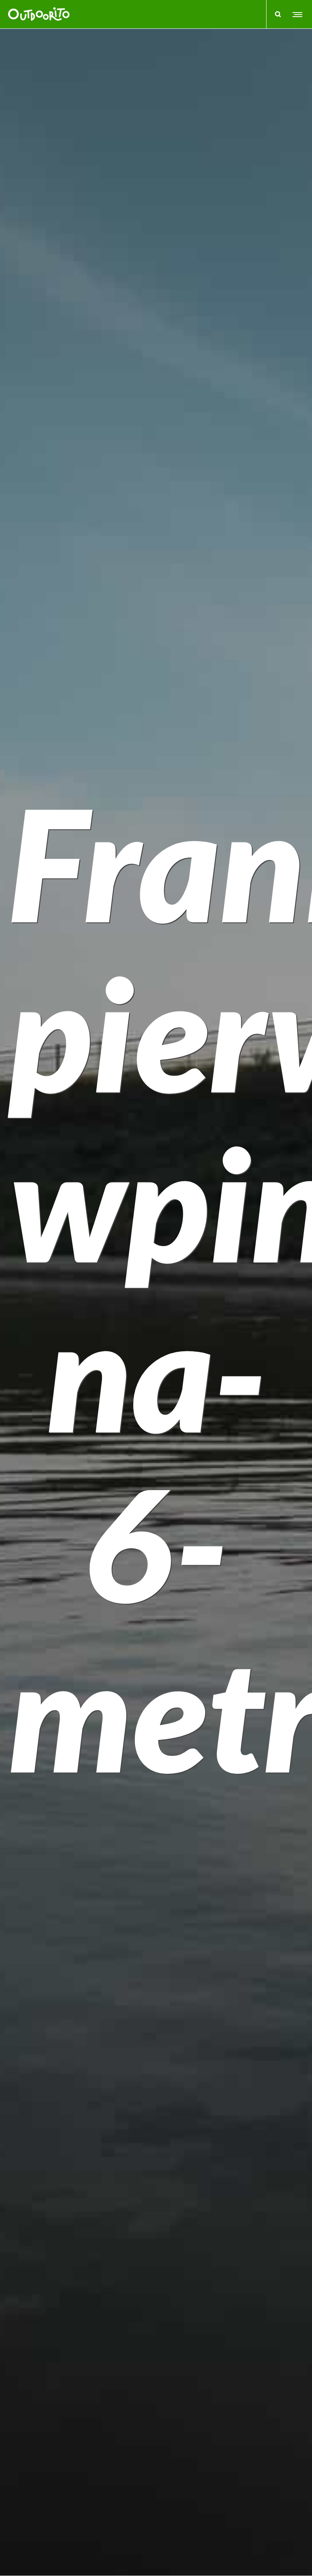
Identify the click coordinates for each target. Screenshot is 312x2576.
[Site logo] (39, 14)
